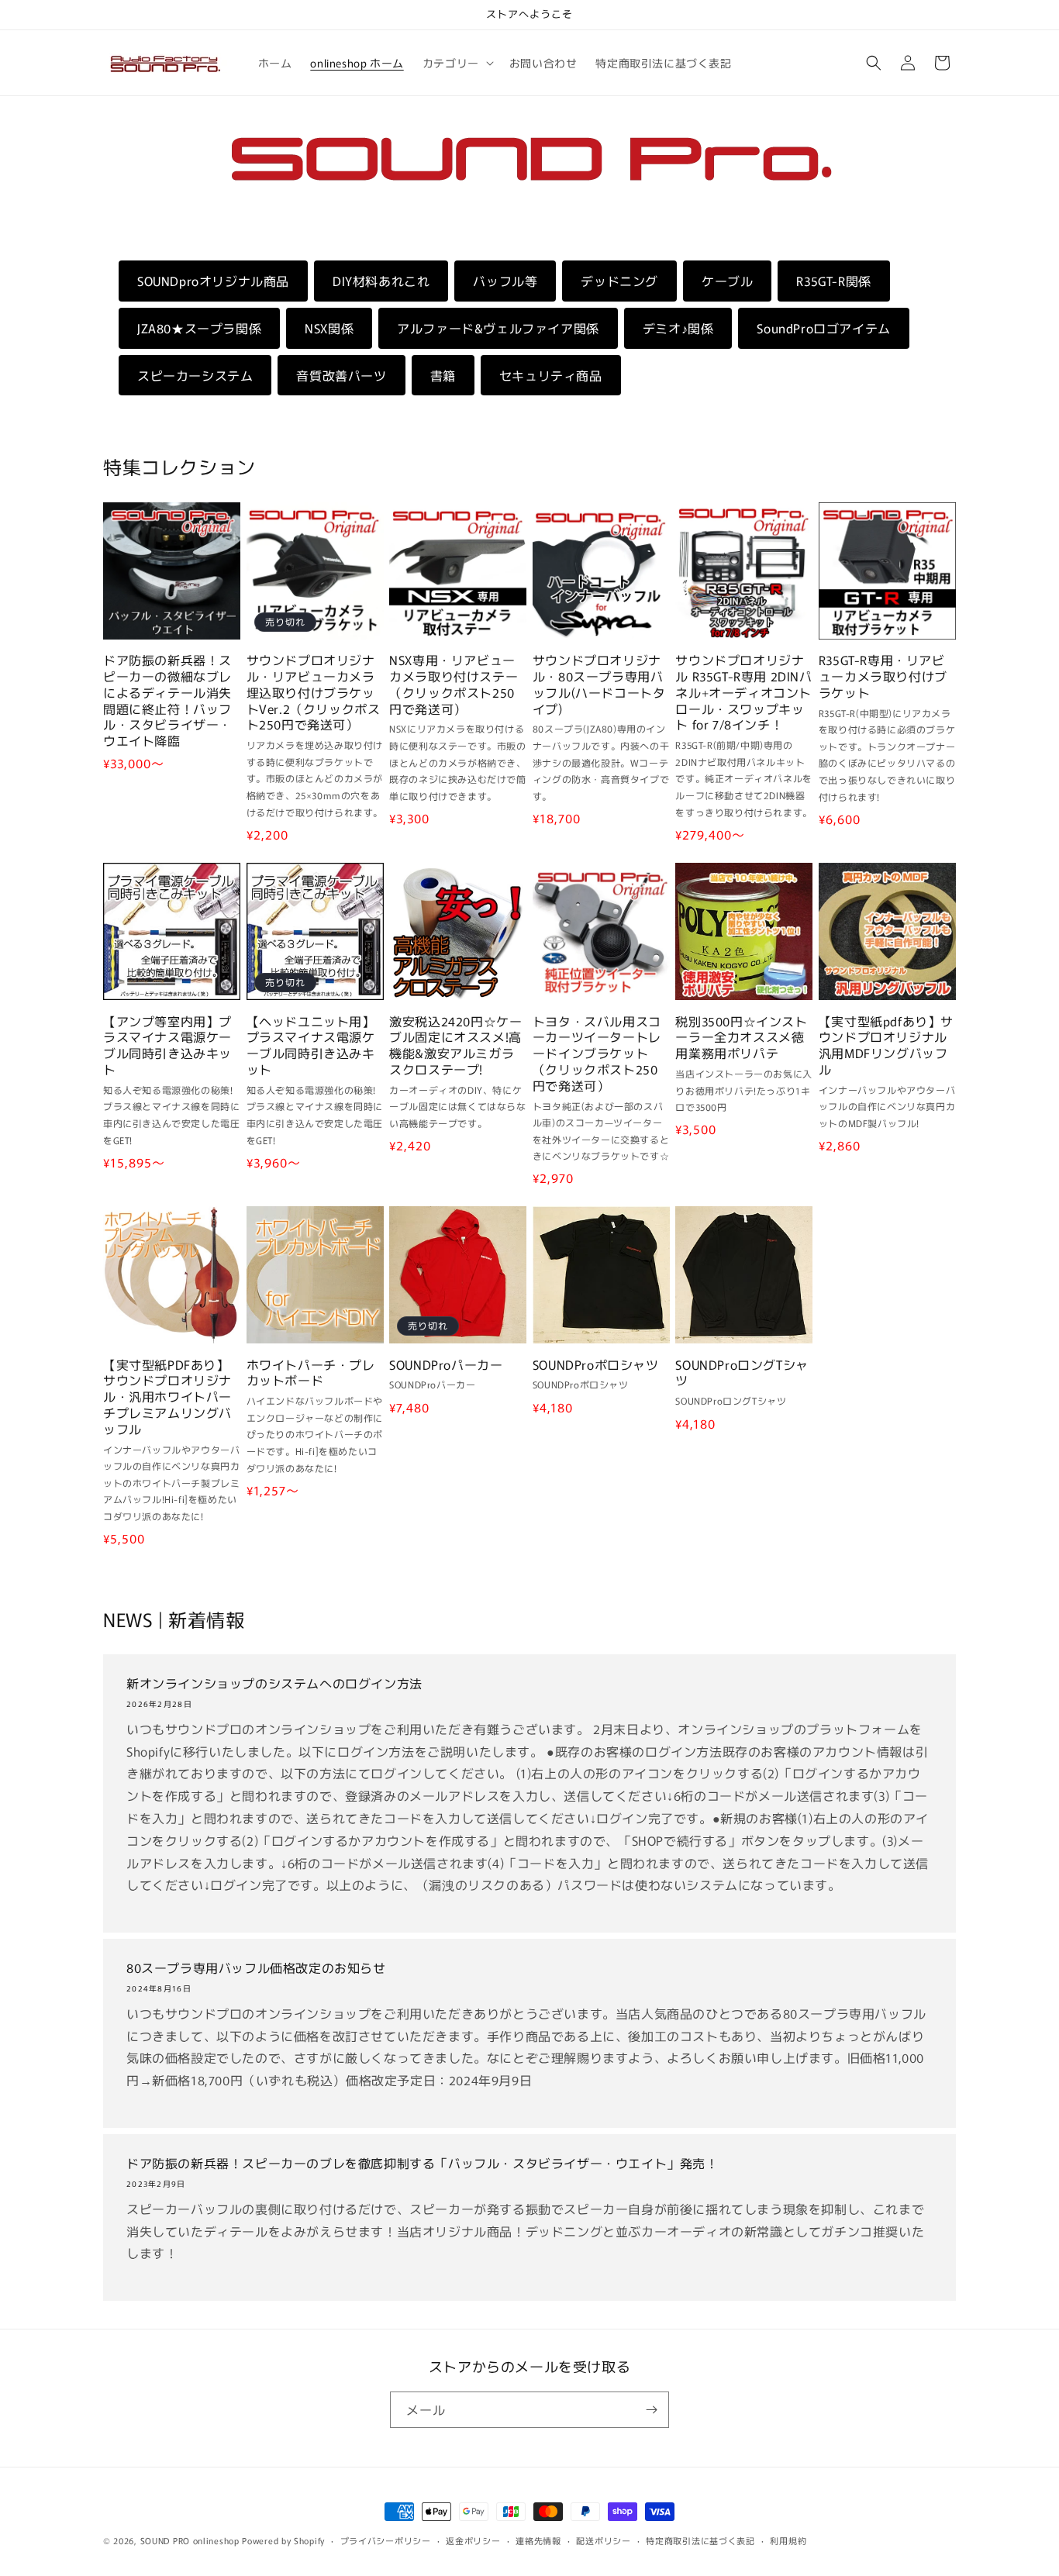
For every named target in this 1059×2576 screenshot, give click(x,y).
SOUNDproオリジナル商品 (213, 281)
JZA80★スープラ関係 (199, 328)
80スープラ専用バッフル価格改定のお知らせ (256, 1968)
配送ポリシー (603, 2540)
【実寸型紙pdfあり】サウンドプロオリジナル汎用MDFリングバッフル (886, 1045)
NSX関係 (329, 328)
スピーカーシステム (195, 375)
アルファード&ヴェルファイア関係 (498, 328)
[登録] (651, 2410)
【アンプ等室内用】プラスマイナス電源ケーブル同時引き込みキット (167, 1045)
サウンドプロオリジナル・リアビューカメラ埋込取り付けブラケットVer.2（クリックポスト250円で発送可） (314, 692)
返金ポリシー (473, 2540)
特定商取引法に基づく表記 (700, 2540)
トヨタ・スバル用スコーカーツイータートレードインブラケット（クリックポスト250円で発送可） (597, 1053)
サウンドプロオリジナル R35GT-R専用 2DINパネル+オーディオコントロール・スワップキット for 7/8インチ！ (743, 692)
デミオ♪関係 (678, 328)
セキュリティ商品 (551, 375)
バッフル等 (505, 281)
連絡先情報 (538, 2540)
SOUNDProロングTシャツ (742, 1372)
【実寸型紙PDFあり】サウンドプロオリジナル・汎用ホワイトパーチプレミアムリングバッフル (167, 1396)
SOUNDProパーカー (446, 1364)
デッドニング (619, 281)
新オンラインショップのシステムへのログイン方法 (274, 1683)
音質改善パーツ (341, 375)
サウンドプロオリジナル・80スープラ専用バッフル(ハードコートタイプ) (599, 684)
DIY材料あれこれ (381, 281)
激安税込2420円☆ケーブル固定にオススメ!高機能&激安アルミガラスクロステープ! (455, 1045)
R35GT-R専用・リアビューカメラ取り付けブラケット (883, 676)
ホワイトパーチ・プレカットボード (311, 1372)
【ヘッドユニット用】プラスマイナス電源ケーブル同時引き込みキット (311, 1045)
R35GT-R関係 (833, 281)
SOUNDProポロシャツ (596, 1364)
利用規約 (788, 2540)
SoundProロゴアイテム (823, 328)
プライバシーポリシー (386, 2540)
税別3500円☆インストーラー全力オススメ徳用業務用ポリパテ (741, 1036)
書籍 (443, 375)
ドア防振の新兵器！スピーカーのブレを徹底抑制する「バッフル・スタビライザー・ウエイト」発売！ (423, 2163)
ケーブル (727, 281)
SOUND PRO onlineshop (190, 2540)
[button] (457, 63)
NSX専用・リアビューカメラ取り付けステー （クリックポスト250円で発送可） (454, 684)
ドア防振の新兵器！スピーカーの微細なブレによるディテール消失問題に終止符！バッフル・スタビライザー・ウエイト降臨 (167, 700)
